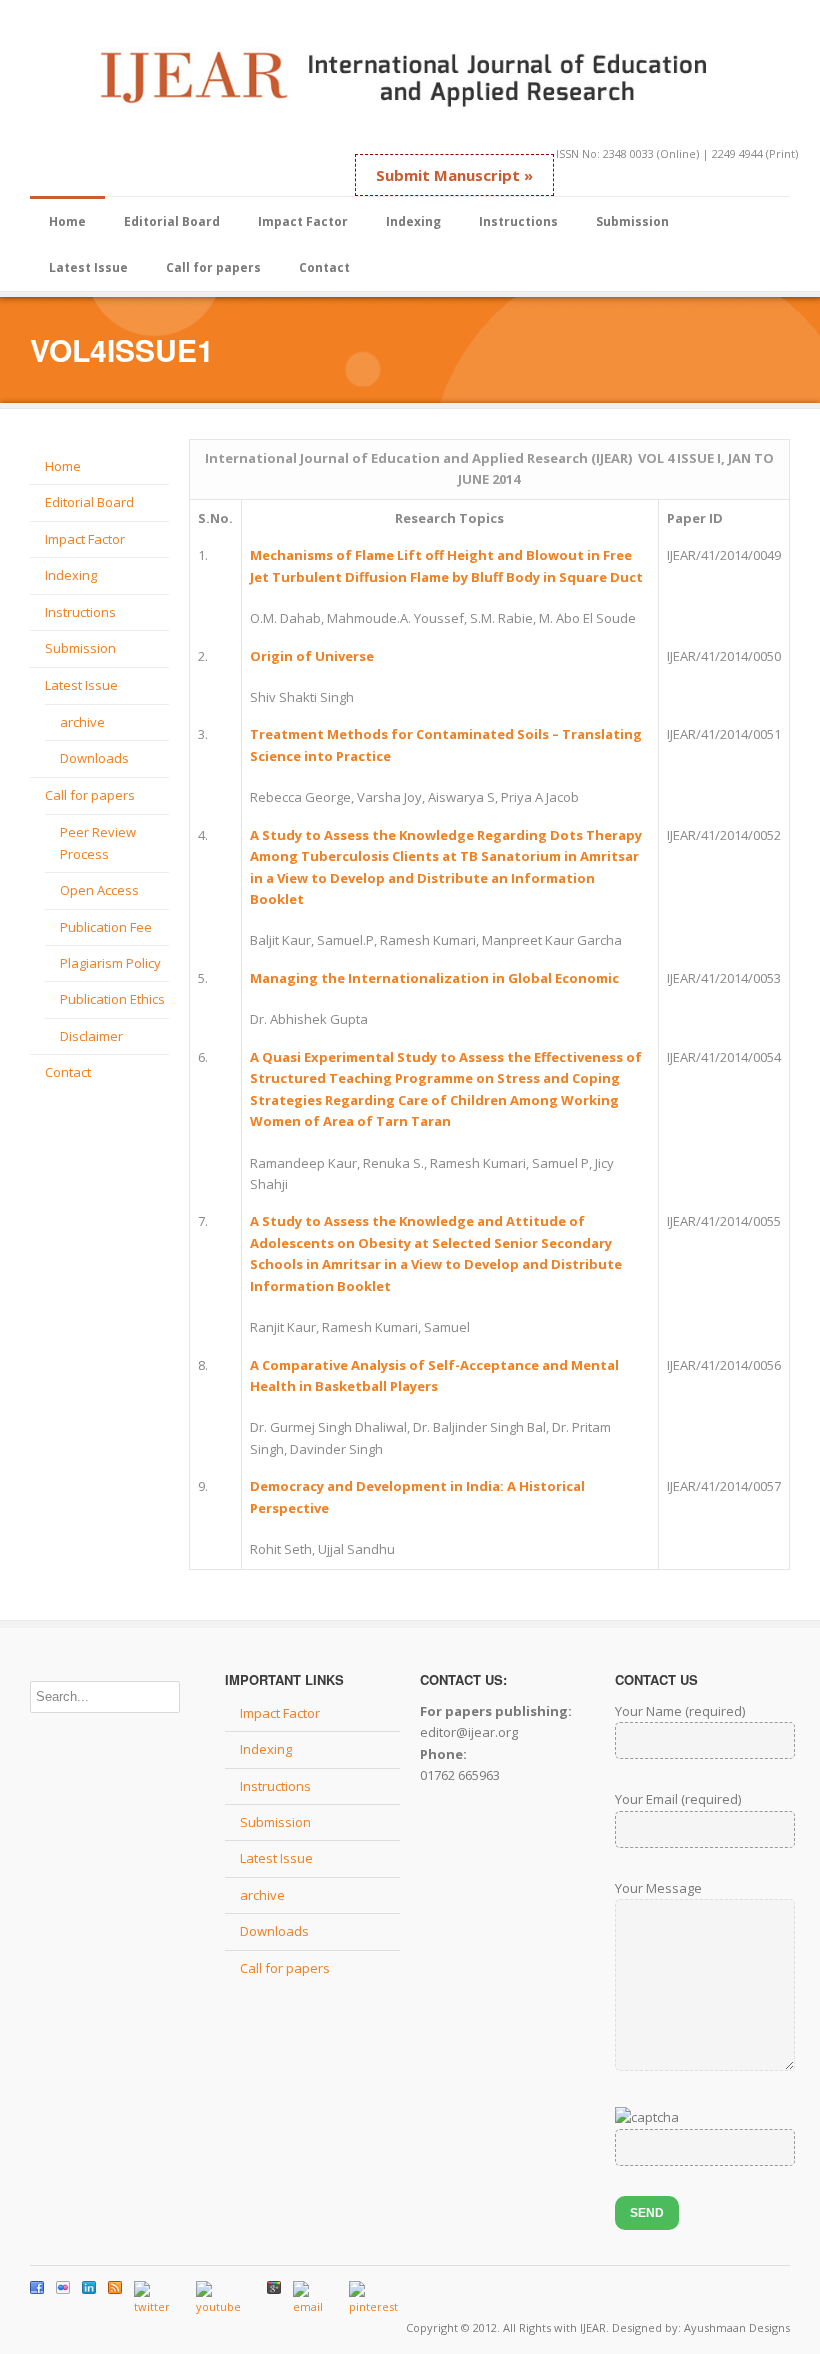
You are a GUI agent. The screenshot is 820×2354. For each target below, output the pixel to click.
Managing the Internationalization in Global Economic (434, 978)
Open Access (99, 890)
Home (67, 221)
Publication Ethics (112, 999)
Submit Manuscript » (454, 175)
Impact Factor (303, 221)
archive (82, 722)
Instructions (518, 221)
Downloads (94, 758)
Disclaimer (91, 1036)
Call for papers (213, 267)
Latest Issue (88, 267)
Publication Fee (106, 927)
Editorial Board (172, 221)
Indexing (413, 221)
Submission (632, 221)
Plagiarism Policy (110, 963)
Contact (324, 267)
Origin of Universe (312, 656)
